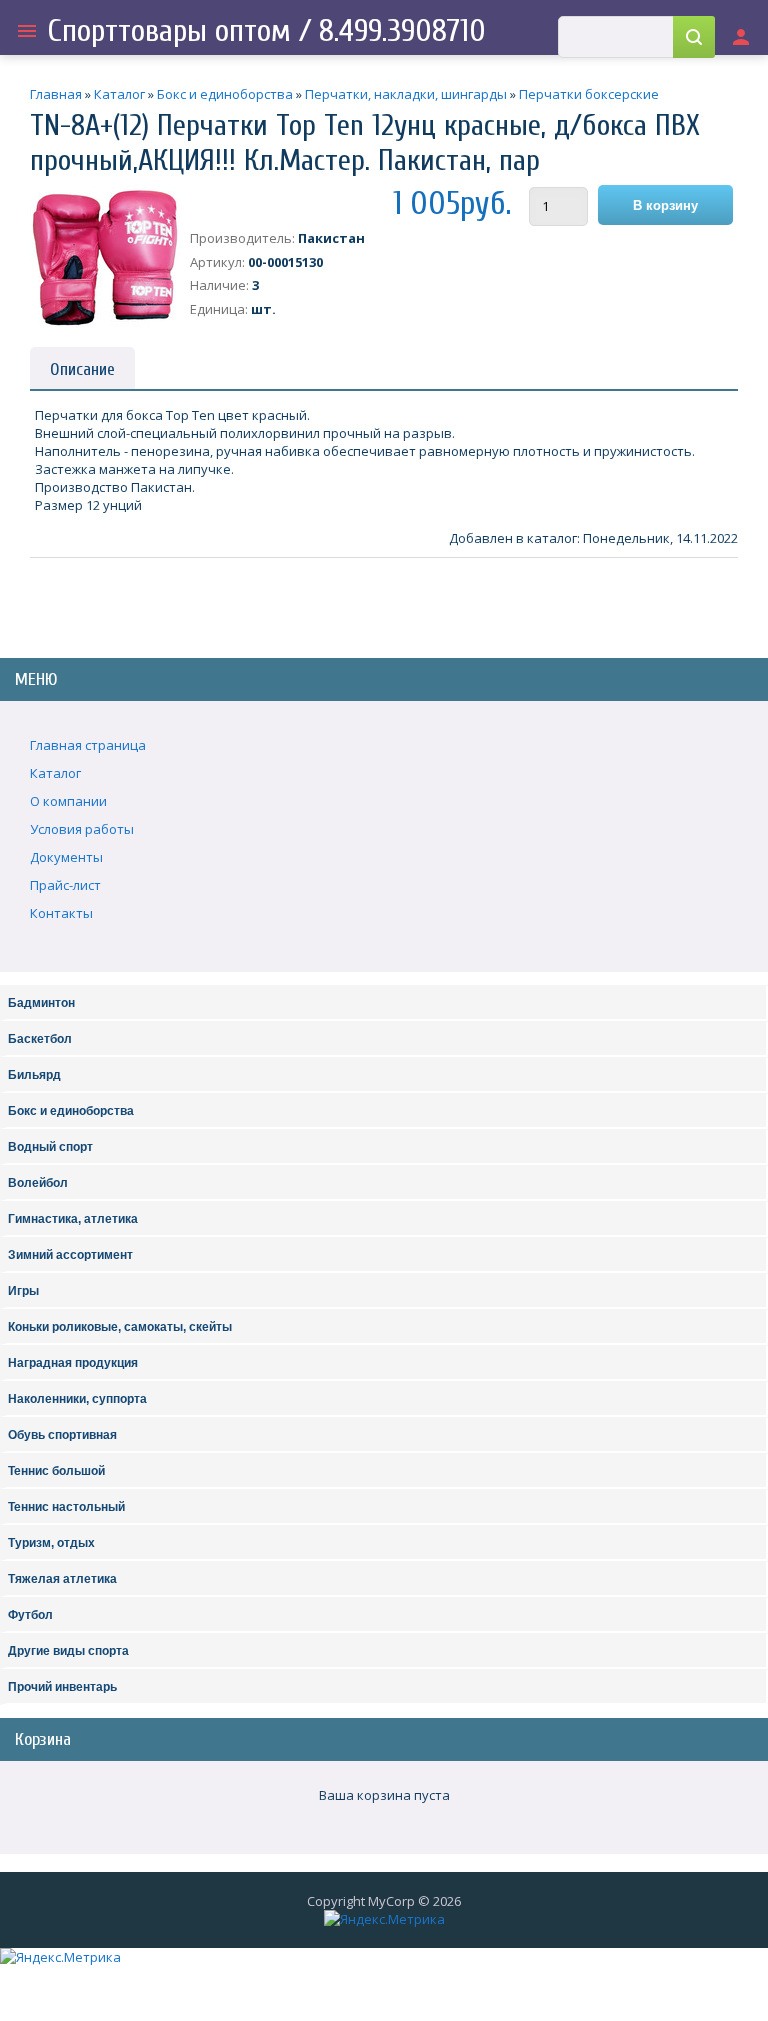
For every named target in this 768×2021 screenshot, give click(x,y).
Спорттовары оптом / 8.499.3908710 (266, 30)
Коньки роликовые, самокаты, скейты (120, 1327)
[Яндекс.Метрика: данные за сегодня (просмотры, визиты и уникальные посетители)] (384, 1919)
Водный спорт (50, 1147)
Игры (23, 1291)
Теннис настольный (66, 1507)
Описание (82, 369)
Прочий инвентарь (62, 1687)
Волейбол (38, 1183)
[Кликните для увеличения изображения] (105, 258)
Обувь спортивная (62, 1435)
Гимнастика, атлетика (73, 1219)
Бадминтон (41, 1003)
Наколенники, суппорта (77, 1399)
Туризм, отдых (51, 1543)
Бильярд (34, 1075)
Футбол (30, 1615)
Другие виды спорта (68, 1651)
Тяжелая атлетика (62, 1579)
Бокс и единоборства (71, 1111)
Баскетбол (40, 1039)
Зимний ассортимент (70, 1255)
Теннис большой (56, 1471)
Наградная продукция (73, 1363)
